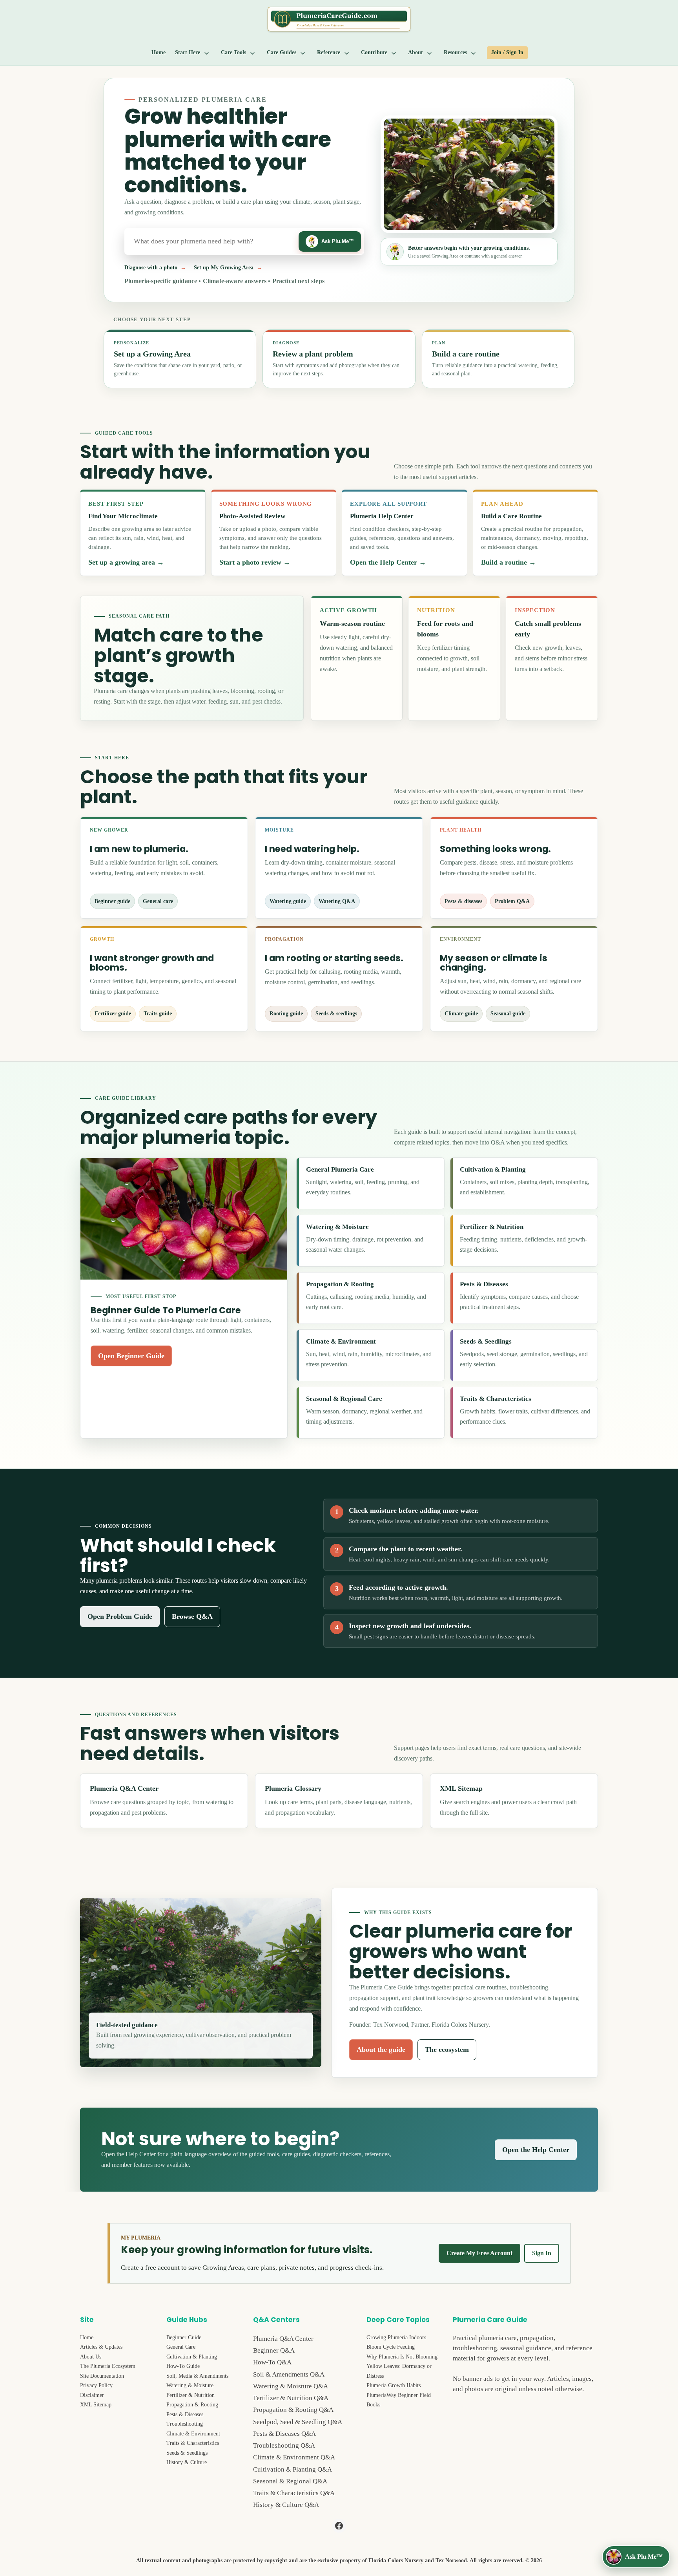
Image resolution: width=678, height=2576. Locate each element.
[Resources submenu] (474, 53)
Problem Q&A (512, 901)
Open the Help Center (536, 2150)
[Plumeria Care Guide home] (339, 19)
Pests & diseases (463, 901)
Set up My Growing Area (224, 268)
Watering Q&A (337, 901)
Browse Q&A (192, 1616)
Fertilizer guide (113, 1013)
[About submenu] (430, 53)
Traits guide (158, 1013)
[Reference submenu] (347, 53)
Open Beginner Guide (131, 1356)
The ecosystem (447, 2049)
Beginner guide (112, 901)
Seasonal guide (508, 1013)
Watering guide (288, 901)
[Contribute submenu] (394, 53)
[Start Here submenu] (207, 53)
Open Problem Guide (120, 1616)
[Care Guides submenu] (303, 53)
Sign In (542, 2253)
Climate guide (461, 1013)
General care (158, 901)
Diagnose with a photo (151, 268)
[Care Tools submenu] (253, 53)
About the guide (381, 2049)
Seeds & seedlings (336, 1013)
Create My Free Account (479, 2253)
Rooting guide (286, 1013)
